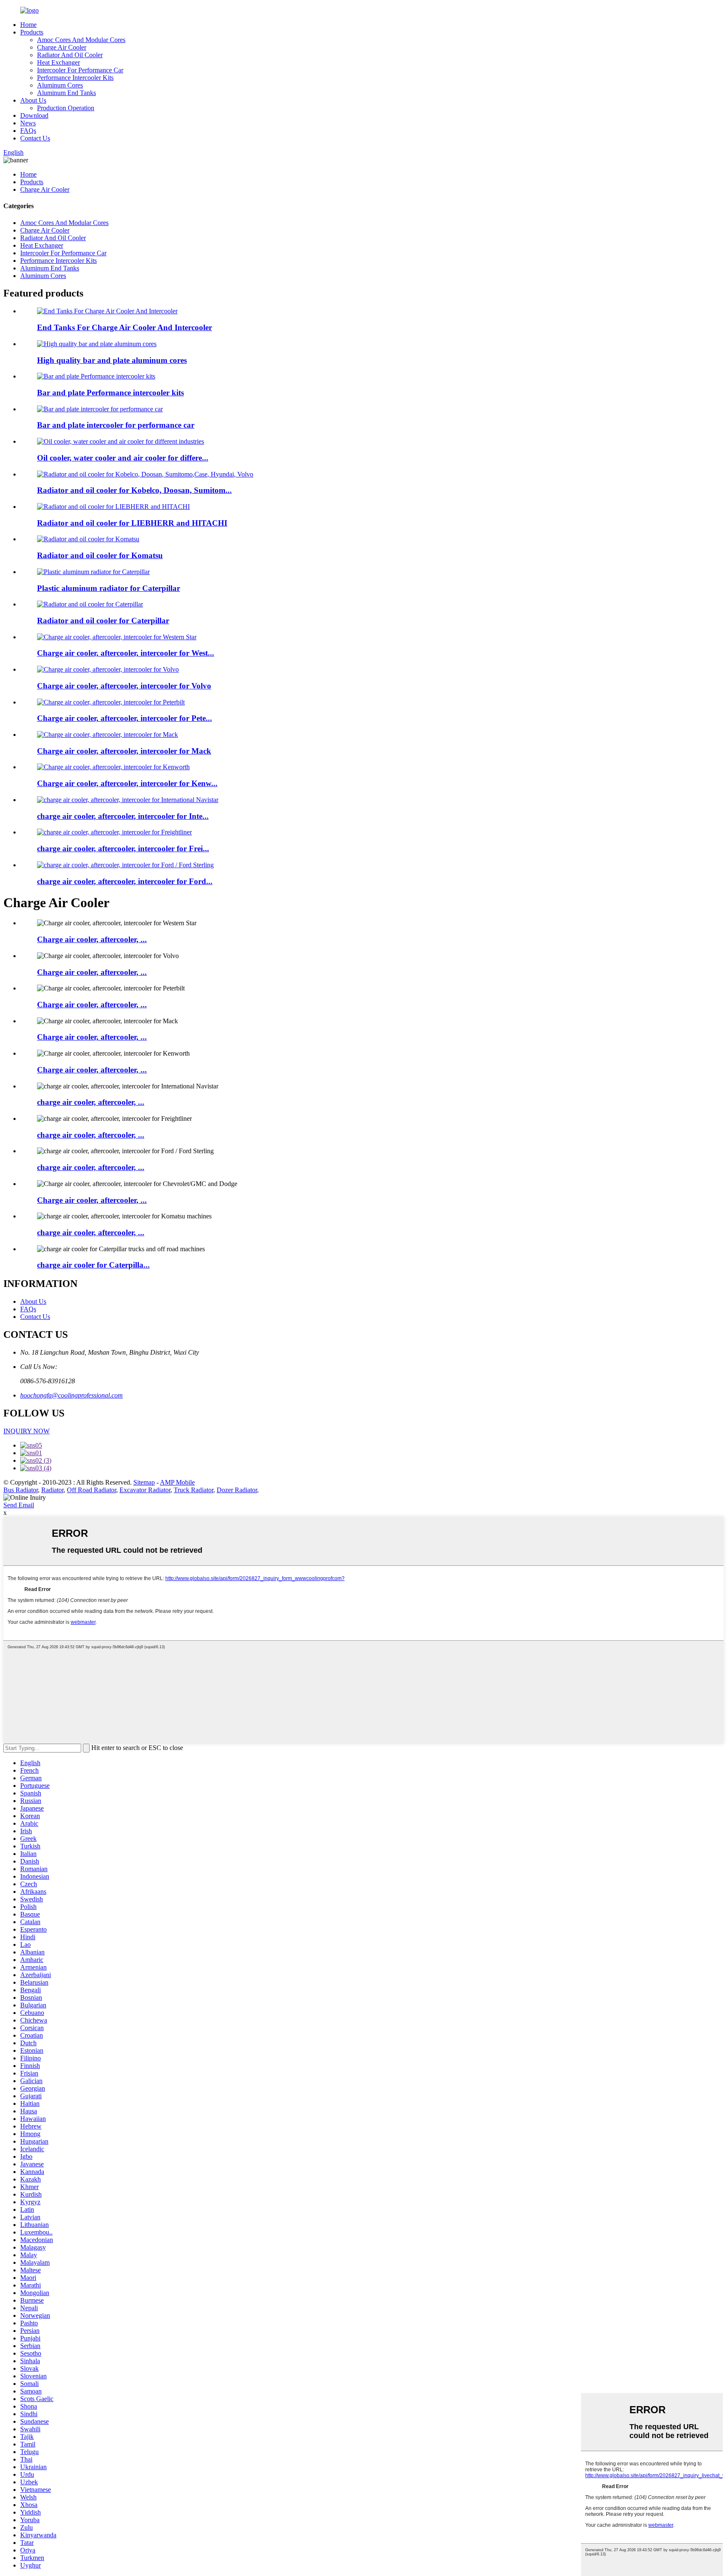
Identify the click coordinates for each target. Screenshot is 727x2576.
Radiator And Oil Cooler (70, 55)
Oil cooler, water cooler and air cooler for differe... (123, 458)
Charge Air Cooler (62, 47)
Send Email (19, 1505)
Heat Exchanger (58, 62)
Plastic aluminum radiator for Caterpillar (109, 588)
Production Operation (66, 108)
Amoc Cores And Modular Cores (81, 40)
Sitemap (144, 1482)
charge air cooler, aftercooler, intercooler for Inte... (123, 816)
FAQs (28, 131)
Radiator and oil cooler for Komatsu (100, 555)
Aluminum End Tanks (66, 93)
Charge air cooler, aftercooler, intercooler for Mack (124, 751)
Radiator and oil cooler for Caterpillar (103, 621)
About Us (33, 100)
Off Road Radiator (92, 1490)
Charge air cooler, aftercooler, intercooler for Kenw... (127, 783)
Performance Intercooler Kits (75, 78)
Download (34, 115)
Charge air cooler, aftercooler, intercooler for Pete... (125, 718)
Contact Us (35, 138)
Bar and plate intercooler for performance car (116, 425)
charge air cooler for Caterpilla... (93, 1265)
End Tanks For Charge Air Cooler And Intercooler (125, 327)
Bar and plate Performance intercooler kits (110, 393)
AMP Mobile (177, 1482)
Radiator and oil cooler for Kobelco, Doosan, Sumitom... (134, 490)
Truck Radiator (194, 1490)
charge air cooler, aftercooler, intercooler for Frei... (123, 849)
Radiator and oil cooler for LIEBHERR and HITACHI (132, 523)
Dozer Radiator (237, 1490)
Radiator (52, 1490)
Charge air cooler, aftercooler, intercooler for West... (126, 653)
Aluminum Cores (60, 85)
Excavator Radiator (145, 1490)
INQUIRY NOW (27, 1431)
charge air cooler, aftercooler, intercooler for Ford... (125, 881)
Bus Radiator (21, 1490)
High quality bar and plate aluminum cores (112, 360)
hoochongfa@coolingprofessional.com (72, 1395)
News (28, 123)
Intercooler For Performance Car (80, 70)
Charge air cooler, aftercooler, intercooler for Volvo (124, 686)
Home (28, 25)
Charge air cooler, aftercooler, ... (92, 939)
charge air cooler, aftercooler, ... (91, 1102)
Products (32, 32)
